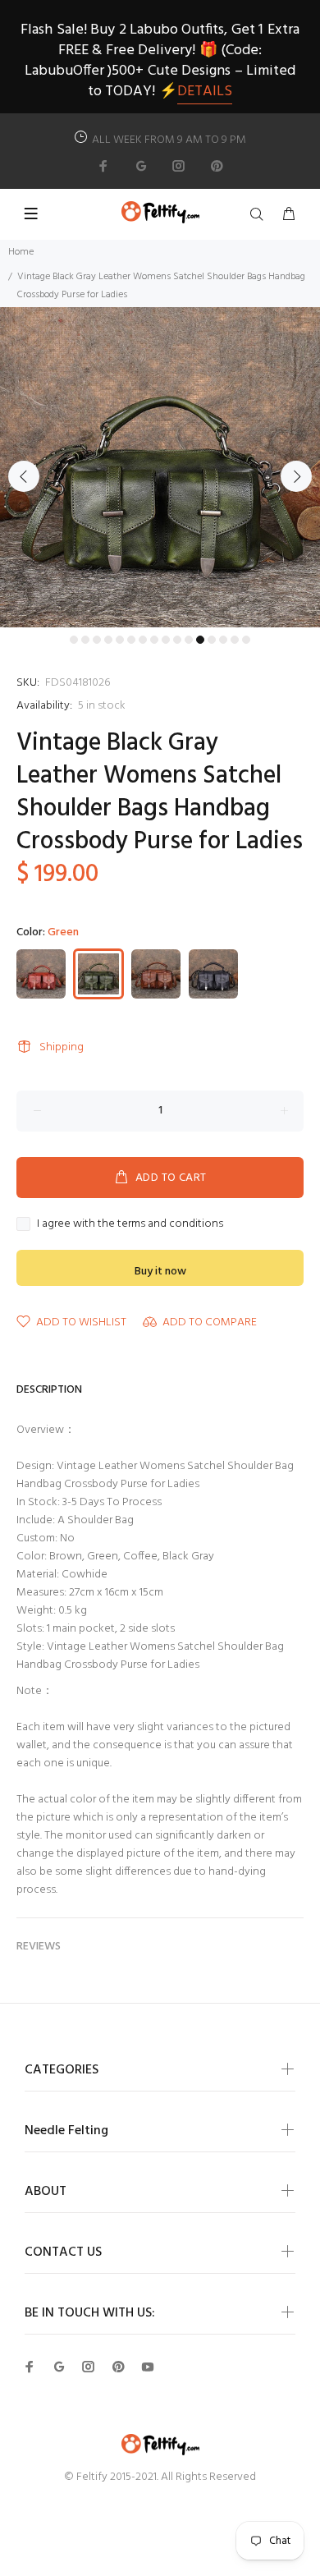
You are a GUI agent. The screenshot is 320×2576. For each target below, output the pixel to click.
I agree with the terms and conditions (130, 1224)
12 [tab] (200, 640)
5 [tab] (120, 640)
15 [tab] (235, 640)
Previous (24, 476)
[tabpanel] (160, 467)
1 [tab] (74, 640)
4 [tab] (108, 640)
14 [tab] (223, 640)
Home (21, 252)
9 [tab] (166, 640)
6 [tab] (131, 640)
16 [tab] (246, 640)
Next (296, 476)
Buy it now (160, 1272)
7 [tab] (143, 640)
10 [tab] (177, 640)
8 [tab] (154, 640)
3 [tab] (97, 640)
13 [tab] (212, 640)
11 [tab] (189, 640)
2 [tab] (85, 640)
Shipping (62, 1047)
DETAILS (205, 92)
